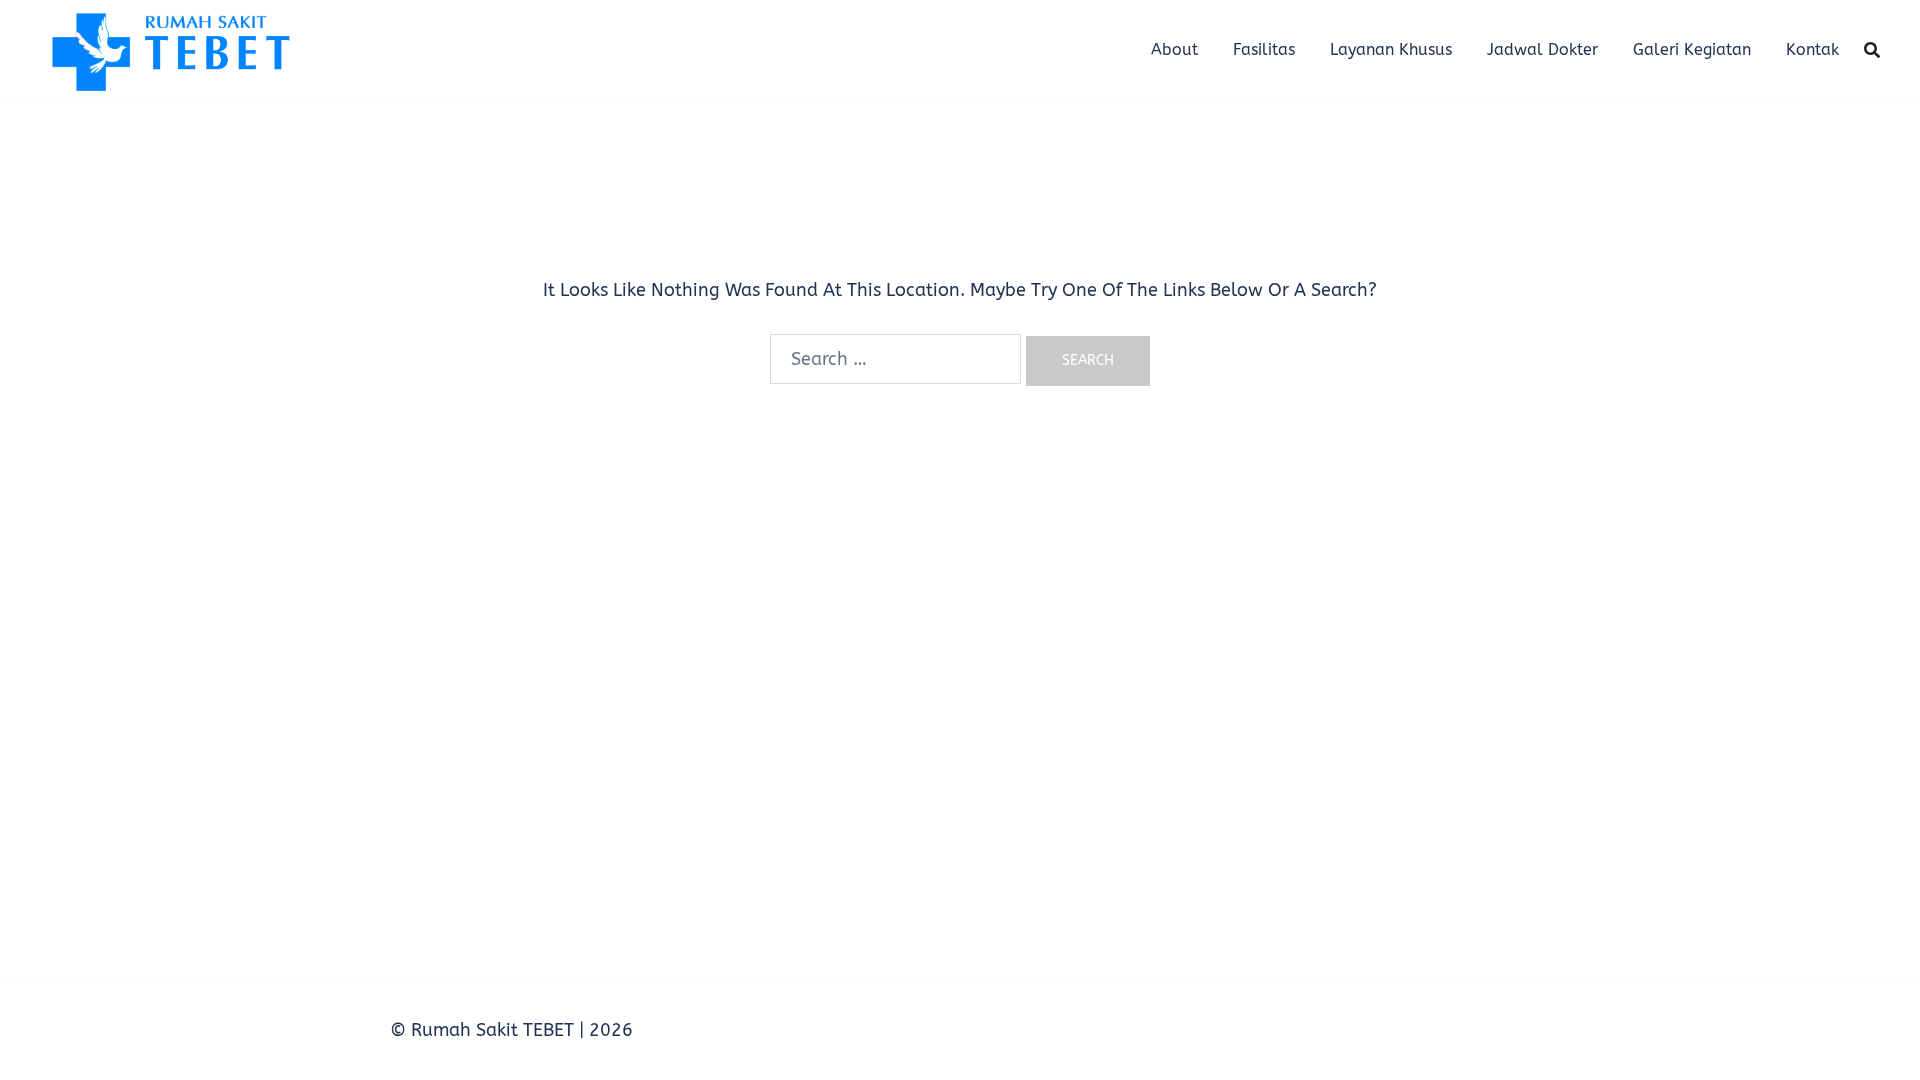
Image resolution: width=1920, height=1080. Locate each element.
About (1174, 49)
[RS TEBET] (169, 49)
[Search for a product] (1872, 50)
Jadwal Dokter (1542, 49)
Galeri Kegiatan (1692, 49)
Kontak (1812, 49)
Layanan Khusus (1391, 49)
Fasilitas (1264, 49)
